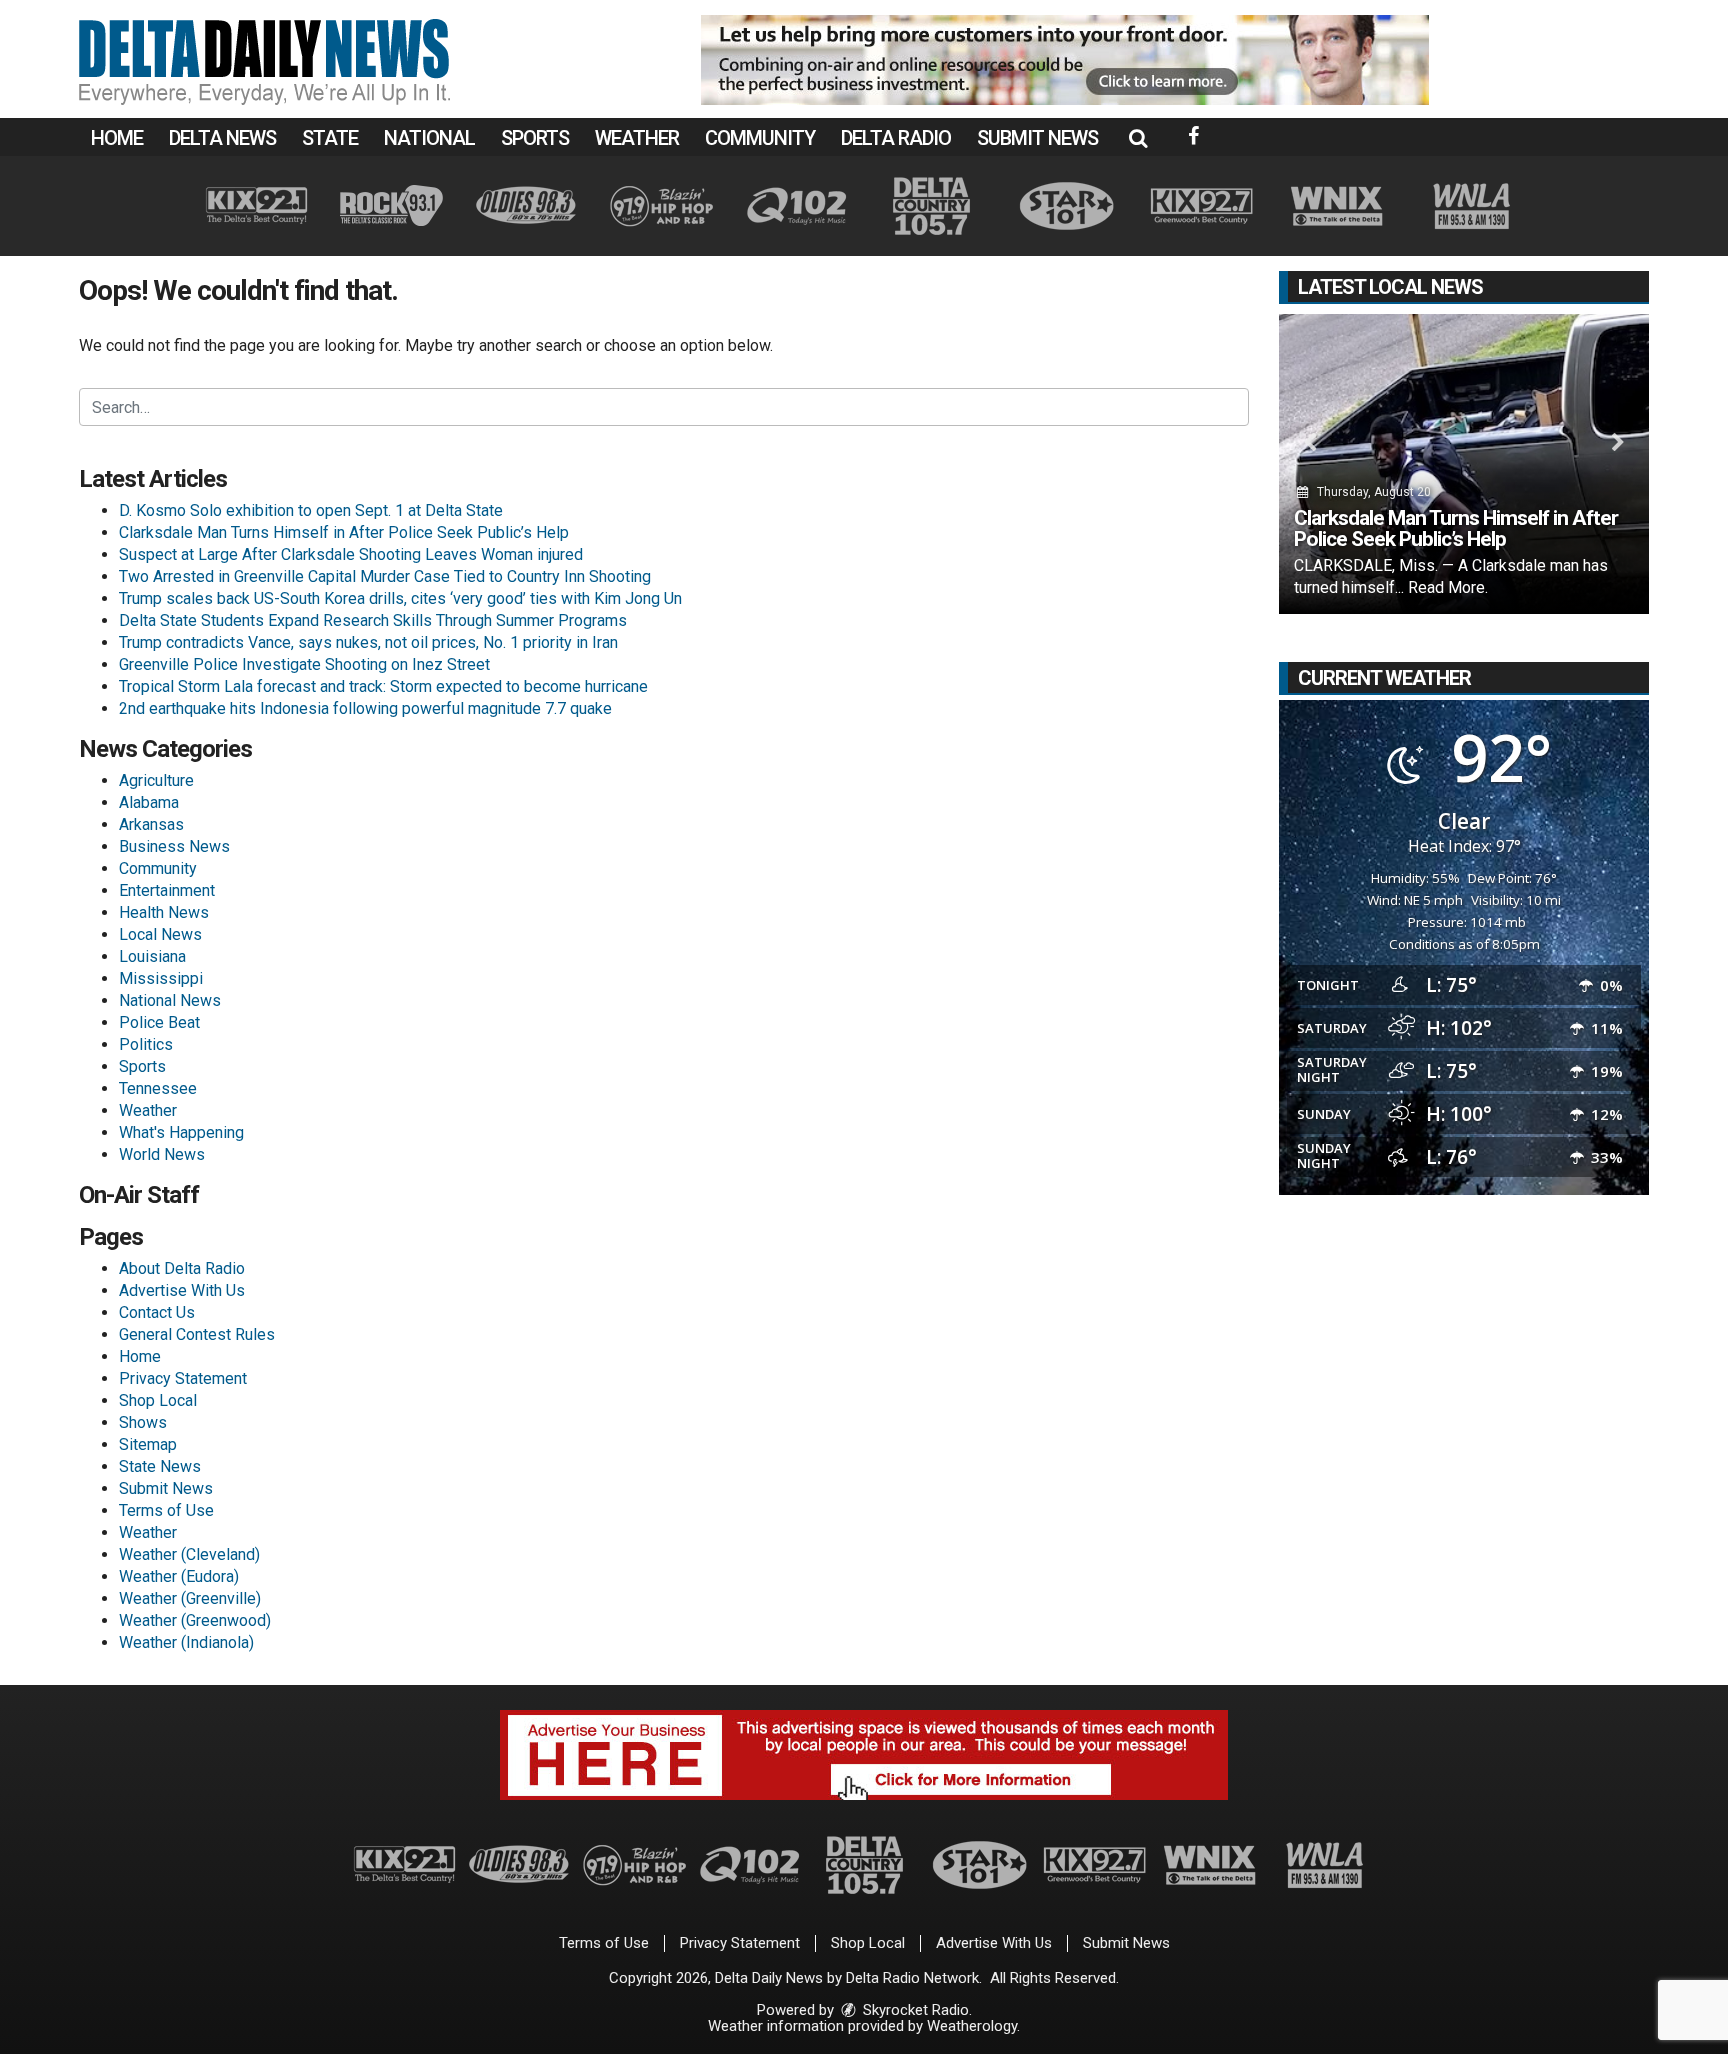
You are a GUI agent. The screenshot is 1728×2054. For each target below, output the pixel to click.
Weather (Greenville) (190, 1598)
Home (117, 138)
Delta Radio (896, 138)
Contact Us (157, 1312)
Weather (637, 138)
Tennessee (158, 1088)
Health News (164, 912)
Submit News (1037, 138)
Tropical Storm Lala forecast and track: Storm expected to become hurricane (383, 686)
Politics (146, 1044)
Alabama (149, 802)
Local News (160, 934)
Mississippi (161, 978)
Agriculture (156, 780)
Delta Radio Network (912, 1978)
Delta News (222, 138)
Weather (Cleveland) (189, 1554)
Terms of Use (166, 1510)
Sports (535, 138)
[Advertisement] (1065, 60)
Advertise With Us (182, 1290)
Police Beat (159, 1022)
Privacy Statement (183, 1378)
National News (170, 1000)
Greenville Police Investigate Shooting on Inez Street (304, 664)
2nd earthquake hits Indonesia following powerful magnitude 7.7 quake (365, 708)
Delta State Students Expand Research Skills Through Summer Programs (373, 620)
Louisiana (152, 956)
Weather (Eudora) (179, 1576)
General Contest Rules (197, 1334)
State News (160, 1466)
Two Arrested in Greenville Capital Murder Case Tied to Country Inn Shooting (385, 576)
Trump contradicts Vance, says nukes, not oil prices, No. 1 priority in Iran (368, 642)
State (330, 138)
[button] (1138, 138)
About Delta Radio (182, 1268)
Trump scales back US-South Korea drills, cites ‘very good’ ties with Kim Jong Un (400, 598)
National (429, 138)
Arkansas (151, 824)
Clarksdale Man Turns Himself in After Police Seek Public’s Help (344, 532)
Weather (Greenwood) (195, 1620)
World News (162, 1154)
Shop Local (158, 1400)
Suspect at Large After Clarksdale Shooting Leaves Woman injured (351, 554)
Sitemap (148, 1444)
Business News (174, 846)
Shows (143, 1422)
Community (760, 138)
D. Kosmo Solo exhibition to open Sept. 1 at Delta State (311, 510)
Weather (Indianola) (186, 1642)
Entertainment (167, 890)
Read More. (1448, 587)
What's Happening (181, 1132)
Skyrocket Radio (914, 2010)
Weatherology (972, 2026)
